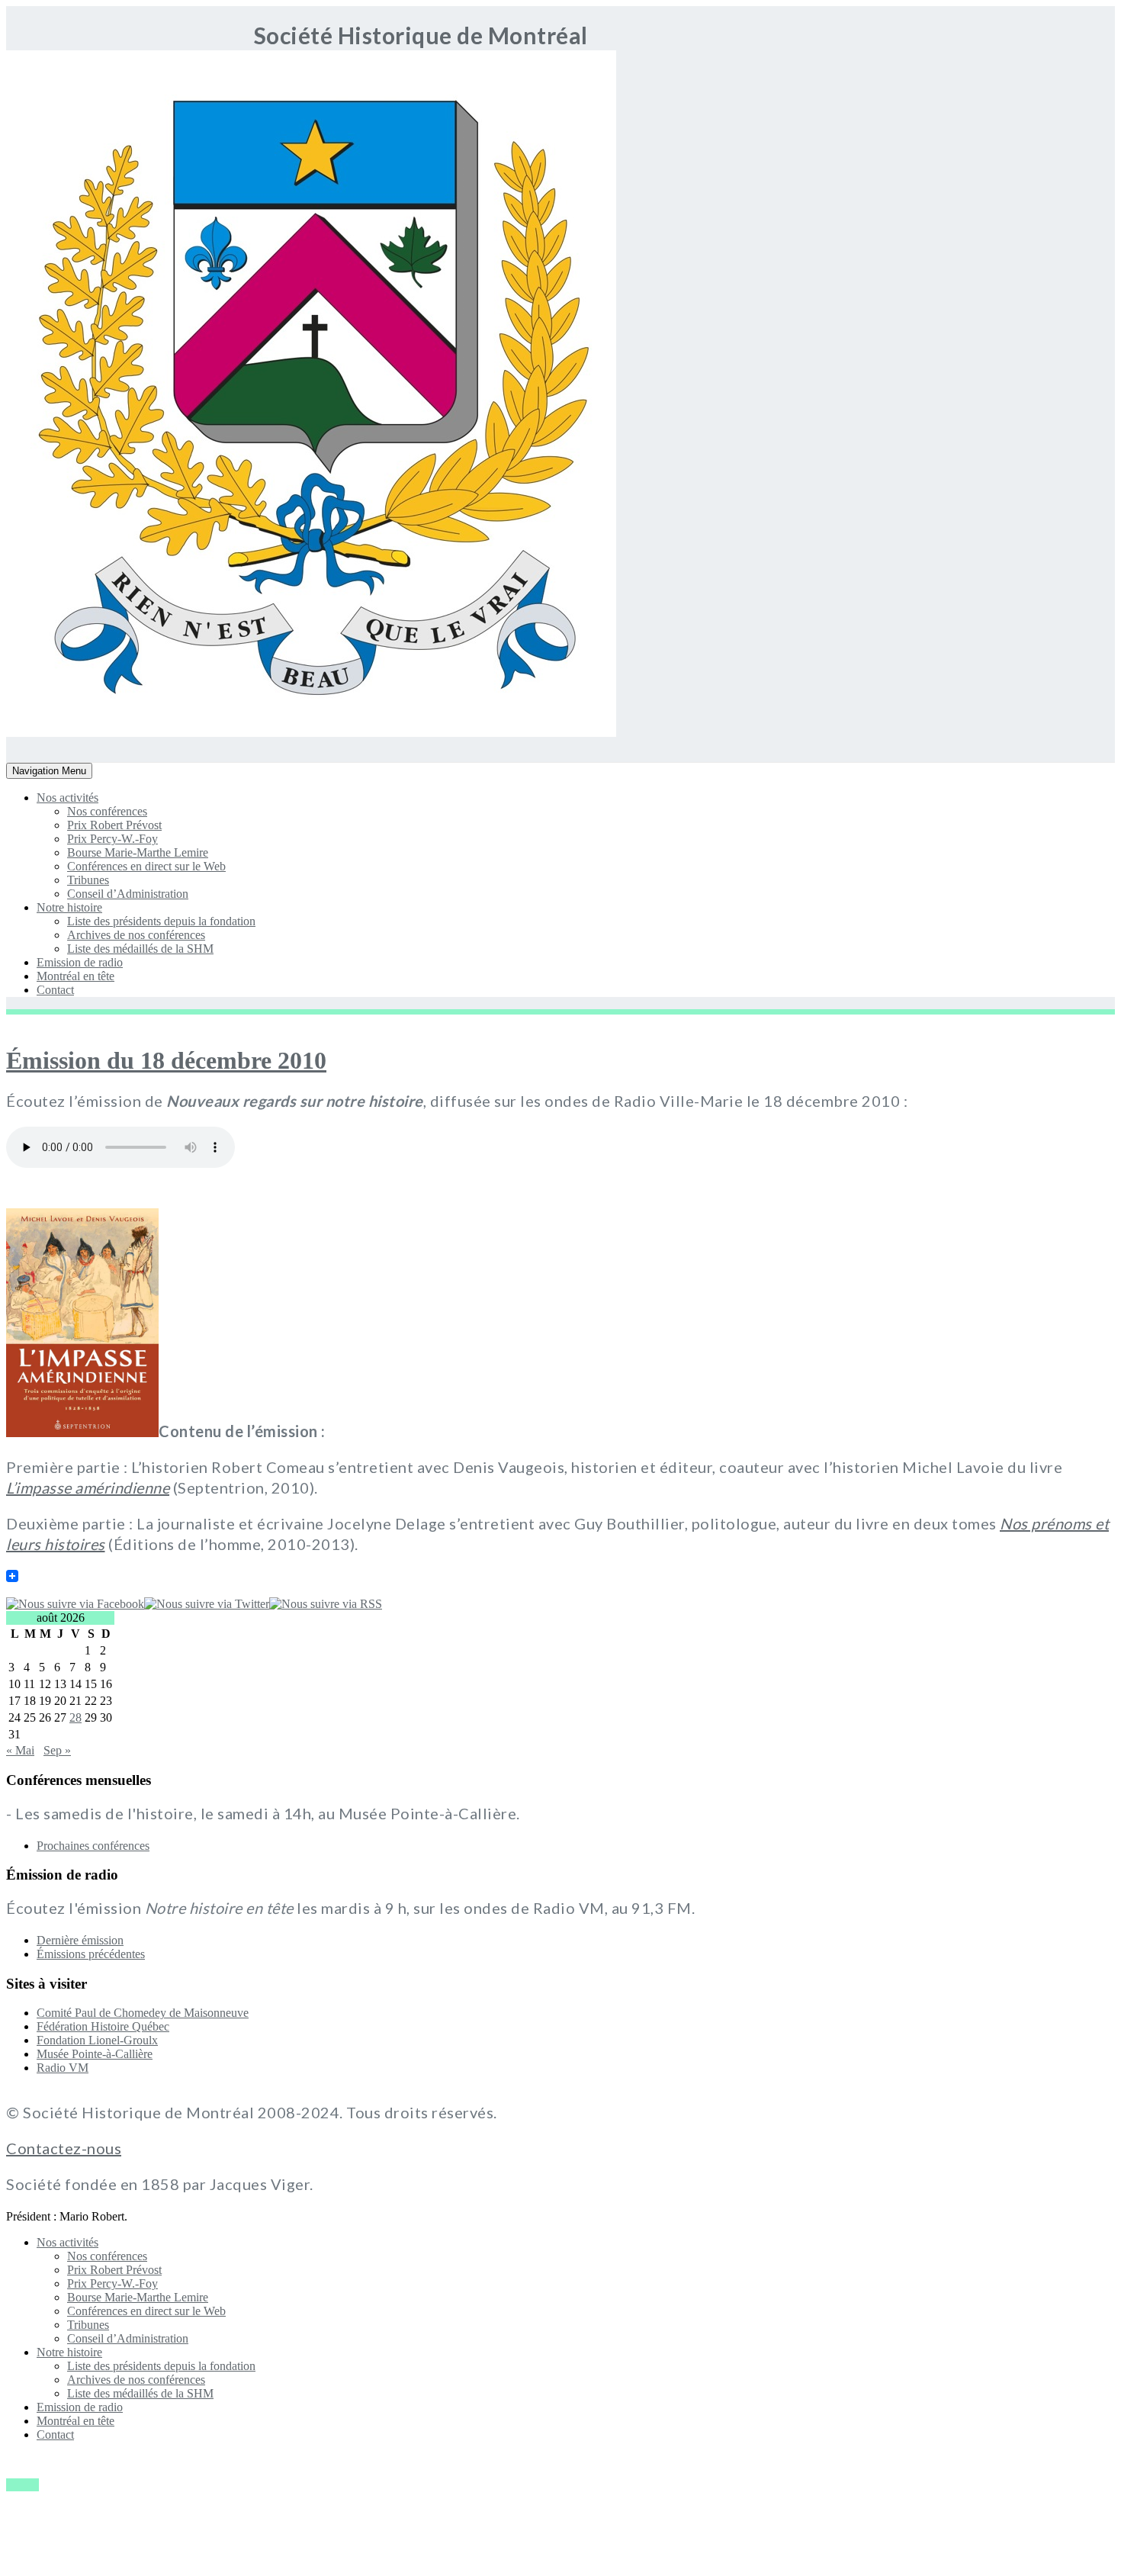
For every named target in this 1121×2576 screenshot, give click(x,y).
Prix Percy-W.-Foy (112, 839)
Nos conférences (107, 811)
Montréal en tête (75, 976)
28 (75, 1717)
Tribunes (88, 880)
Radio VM (63, 2068)
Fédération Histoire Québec (103, 2026)
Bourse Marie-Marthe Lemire (138, 852)
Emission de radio (80, 962)
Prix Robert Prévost (114, 825)
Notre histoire (69, 907)
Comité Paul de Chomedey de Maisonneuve (143, 2013)
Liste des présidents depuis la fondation (161, 921)
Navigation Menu (49, 772)
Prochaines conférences (93, 1846)
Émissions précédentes (91, 1954)
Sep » (57, 1750)
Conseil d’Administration (128, 894)
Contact (55, 990)
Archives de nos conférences (136, 935)
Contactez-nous (64, 2148)
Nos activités (67, 798)
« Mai (20, 1750)
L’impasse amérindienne (88, 1487)
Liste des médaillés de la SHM (140, 949)
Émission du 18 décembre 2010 (166, 1060)
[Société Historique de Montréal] (51, 733)
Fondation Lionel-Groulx (97, 2040)
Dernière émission (80, 1940)
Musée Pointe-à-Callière (95, 2054)
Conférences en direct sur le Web (146, 866)
